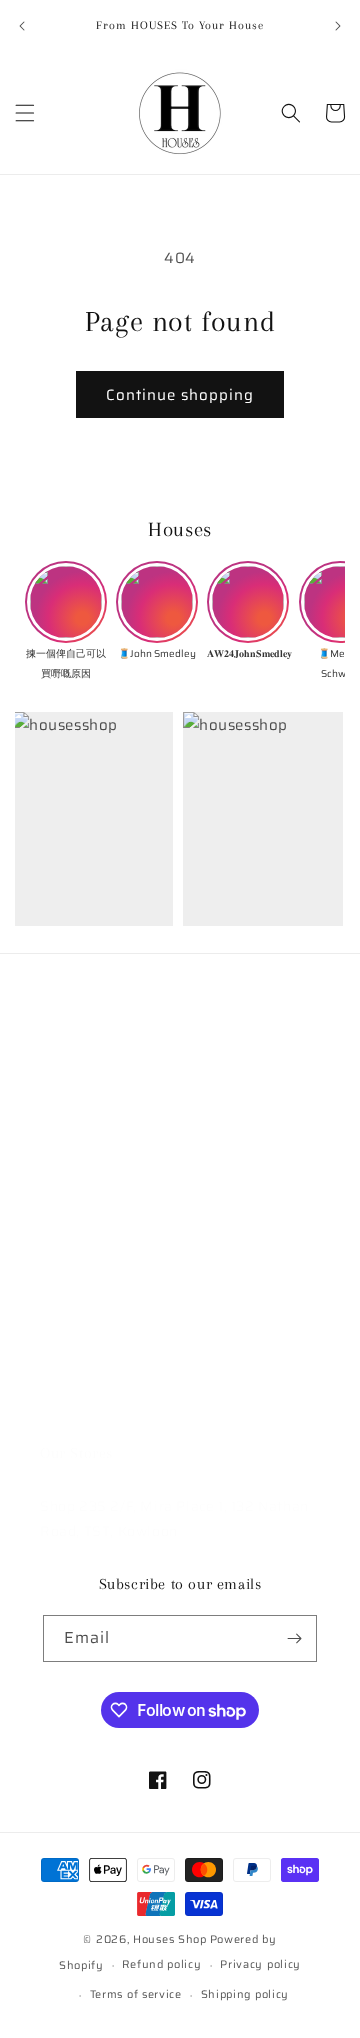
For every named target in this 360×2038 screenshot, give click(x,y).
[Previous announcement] (22, 26)
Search (64, 1084)
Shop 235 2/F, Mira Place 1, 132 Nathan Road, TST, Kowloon (174, 1518)
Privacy (65, 1264)
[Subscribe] (294, 1638)
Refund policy (88, 1355)
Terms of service (136, 1994)
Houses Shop (170, 1939)
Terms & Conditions (107, 1219)
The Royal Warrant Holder (130, 1174)
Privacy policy (260, 1964)
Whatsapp (75, 1400)
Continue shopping (180, 395)
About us (71, 1129)
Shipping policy (245, 1994)
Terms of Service (97, 1310)
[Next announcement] (338, 26)
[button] (25, 113)
